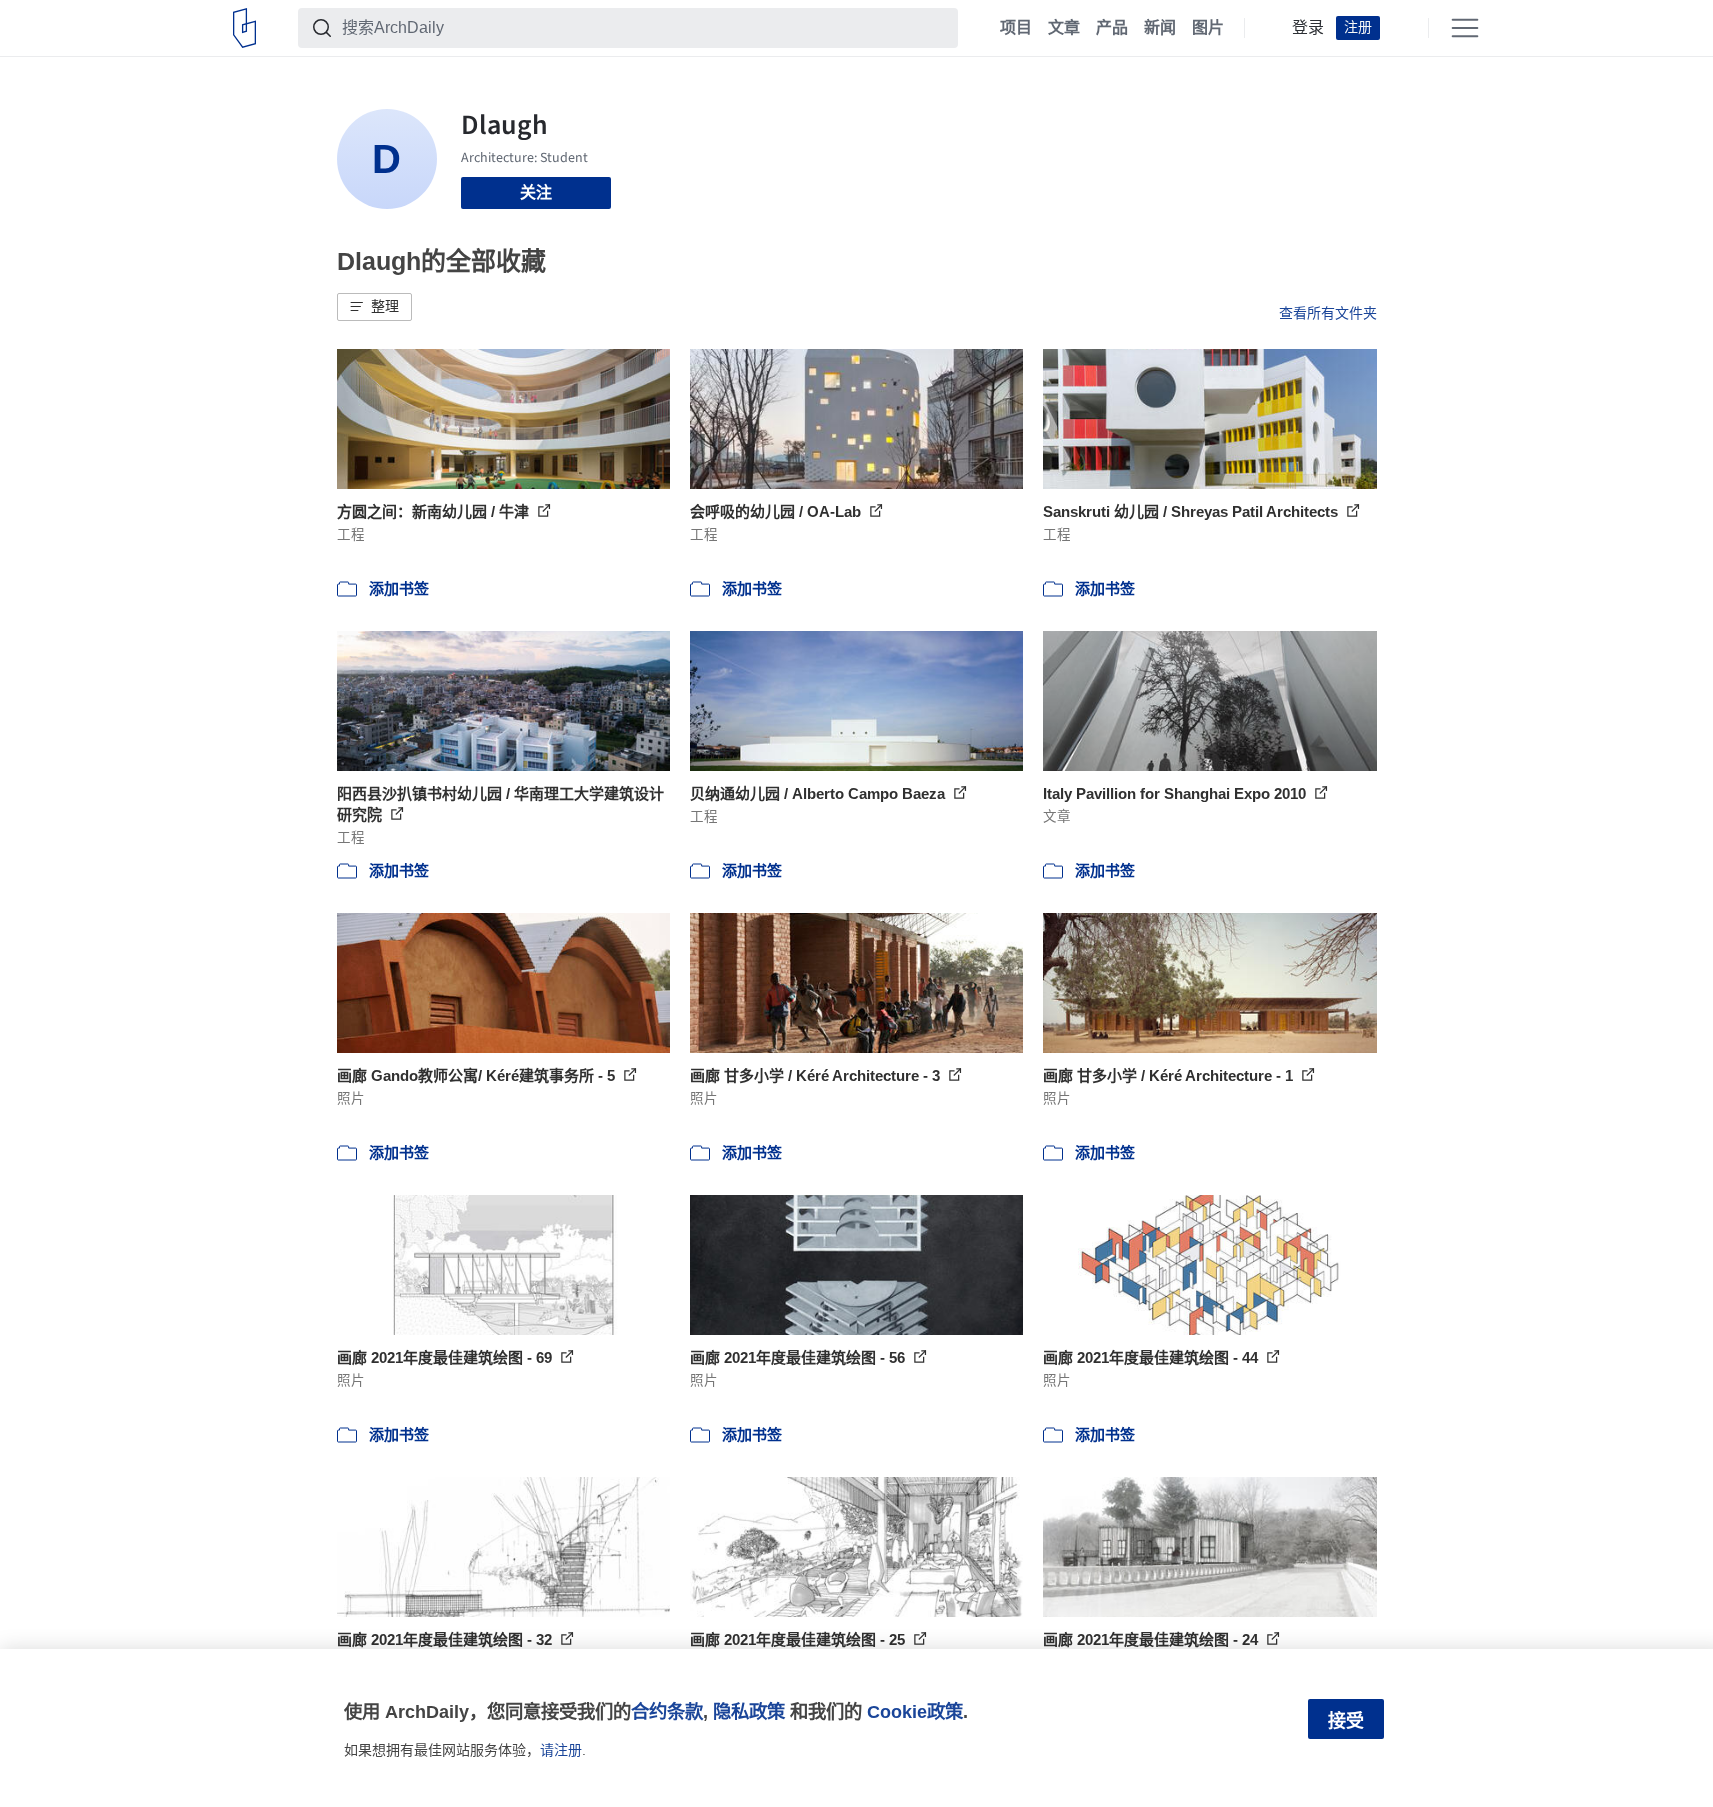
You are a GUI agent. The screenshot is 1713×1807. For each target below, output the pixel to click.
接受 (1346, 1721)
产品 (1112, 28)
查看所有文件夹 (1328, 313)
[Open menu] (1465, 28)
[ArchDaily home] (244, 28)
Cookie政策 (915, 1711)
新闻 (1160, 28)
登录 (1308, 28)
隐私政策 (749, 1711)
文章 (1064, 28)
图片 (1208, 28)
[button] (374, 307)
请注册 (561, 1750)
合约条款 (667, 1711)
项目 (1016, 28)
